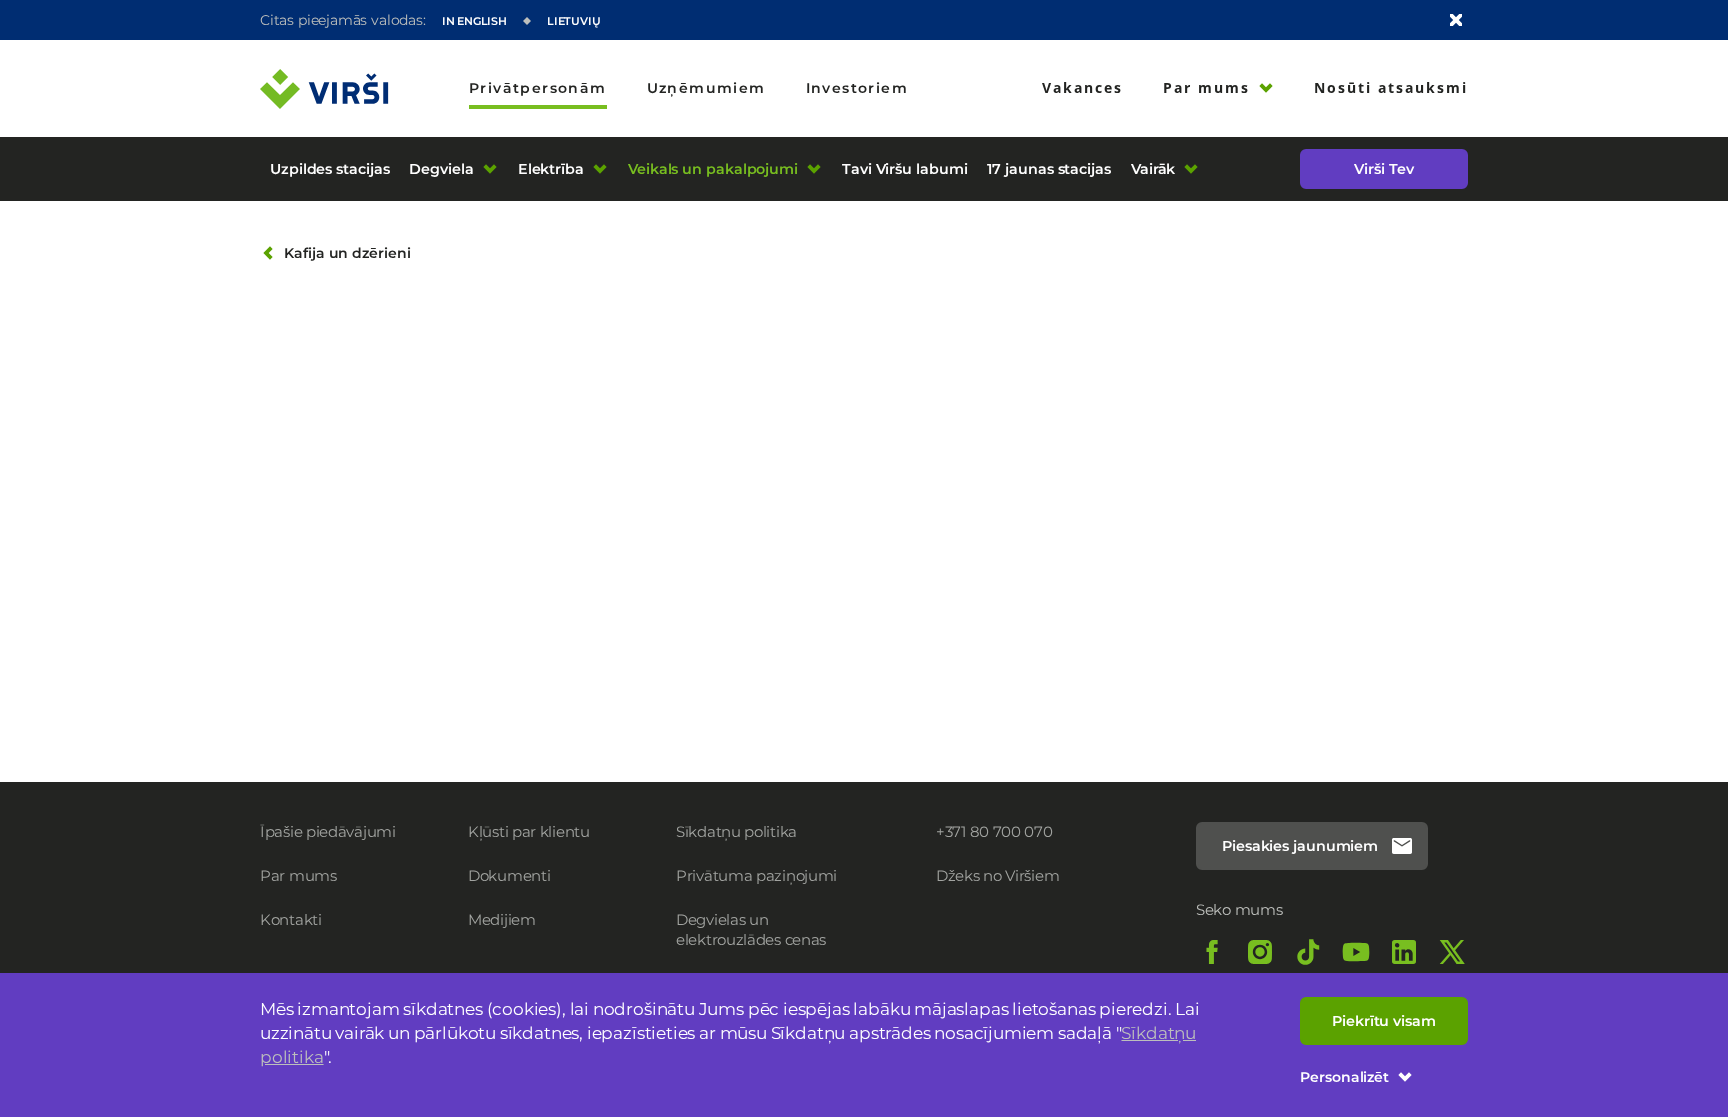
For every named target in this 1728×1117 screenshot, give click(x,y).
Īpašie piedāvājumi (328, 831)
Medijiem (502, 919)
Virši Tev (1383, 169)
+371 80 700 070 (994, 831)
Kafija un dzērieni (347, 253)
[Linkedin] (1404, 952)
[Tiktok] (1308, 952)
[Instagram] (1260, 952)
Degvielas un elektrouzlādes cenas (751, 929)
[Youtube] (1356, 952)
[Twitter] (1452, 952)
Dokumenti (509, 875)
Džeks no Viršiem (997, 875)
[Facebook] (1212, 952)
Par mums (298, 875)
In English (474, 21)
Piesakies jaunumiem (1300, 846)
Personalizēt (1344, 1077)
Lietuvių (574, 21)
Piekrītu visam (1384, 1021)
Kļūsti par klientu (529, 831)
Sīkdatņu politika (736, 831)
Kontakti (291, 919)
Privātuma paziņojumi (756, 875)
